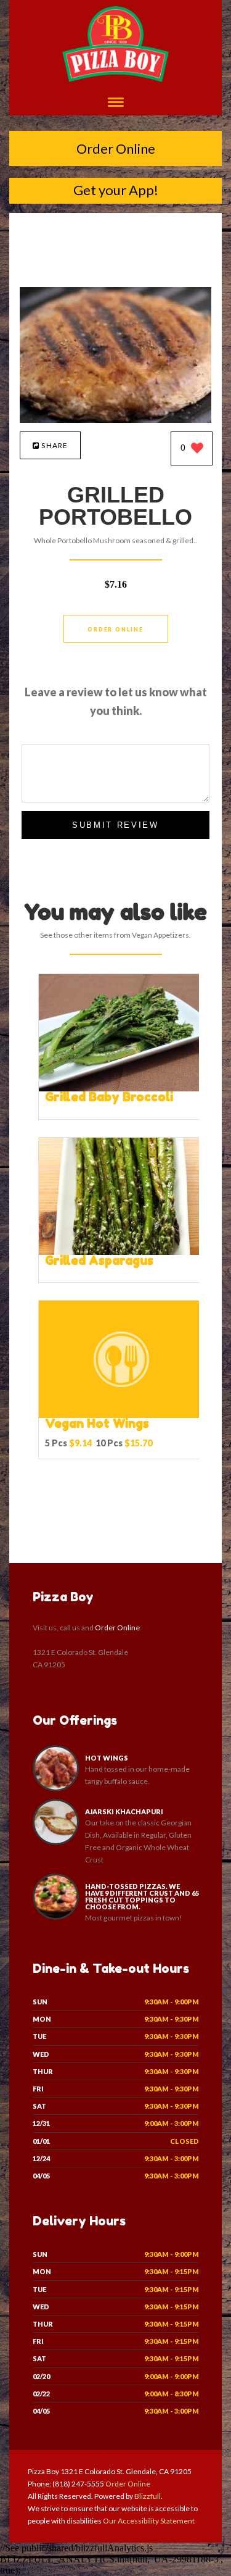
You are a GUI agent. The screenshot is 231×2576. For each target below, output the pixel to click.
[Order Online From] (115, 419)
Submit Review (115, 825)
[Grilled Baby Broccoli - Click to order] (121, 1089)
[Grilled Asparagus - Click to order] (121, 1252)
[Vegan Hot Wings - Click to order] (121, 1415)
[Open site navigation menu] (116, 103)
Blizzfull (148, 2496)
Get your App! (116, 190)
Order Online (116, 148)
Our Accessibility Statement (148, 2521)
